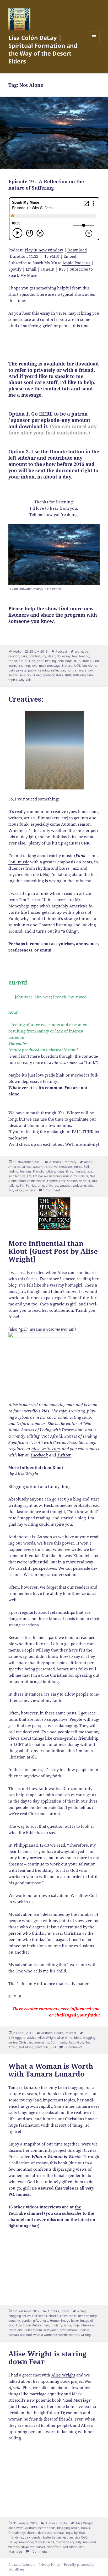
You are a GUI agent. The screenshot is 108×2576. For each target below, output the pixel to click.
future (23, 661)
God (32, 661)
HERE (46, 414)
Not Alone (89, 666)
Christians (40, 2316)
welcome (79, 1185)
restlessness (36, 1181)
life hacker (40, 1176)
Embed (70, 256)
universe (52, 1185)
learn (12, 666)
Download (77, 250)
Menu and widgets (94, 42)
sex (62, 2330)
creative (52, 1167)
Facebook (39, 1455)
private (21, 670)
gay (27, 2537)
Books (59, 2033)
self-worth (51, 2330)
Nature (67, 666)
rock (35, 874)
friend (13, 661)
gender (26, 2320)
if (75, 661)
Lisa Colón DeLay (28, 2325)
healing (50, 661)
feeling (84, 656)
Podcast (61, 651)
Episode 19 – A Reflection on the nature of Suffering (46, 185)
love (34, 666)
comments (41, 2042)
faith (72, 2042)
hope (69, 661)
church (53, 2316)
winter (19, 1190)
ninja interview (83, 2325)
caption (14, 656)
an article (82, 893)
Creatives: (26, 699)
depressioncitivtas (51, 2533)
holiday (50, 1171)
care (24, 656)
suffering (79, 675)
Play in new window (44, 250)
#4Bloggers (17, 2038)
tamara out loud (20, 2335)
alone (79, 651)
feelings (26, 1171)
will (28, 680)
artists (27, 1167)
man (42, 666)
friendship (16, 2537)
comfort (35, 656)
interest (79, 1171)
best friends (47, 2528)
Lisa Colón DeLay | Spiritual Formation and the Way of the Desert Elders (43, 49)
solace (13, 675)
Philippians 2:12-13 (31, 1845)
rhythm (52, 1181)
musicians (81, 1176)
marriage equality (69, 2542)
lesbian (68, 2537)
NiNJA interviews (33, 2547)
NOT (77, 666)
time (91, 675)
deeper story (87, 2316)
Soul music (19, 862)
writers (30, 1190)
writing (86, 2335)
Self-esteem (33, 2330)
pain (12, 670)
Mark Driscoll (44, 2542)
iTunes (87, 661)
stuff (68, 675)
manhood (26, 2542)
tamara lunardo (78, 2330)
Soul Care (34, 675)
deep (52, 656)
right (70, 670)
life (29, 1176)
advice (32, 2038)
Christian (25, 2042)
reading (44, 670)
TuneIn (48, 269)
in (79, 661)
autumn (39, 1167)
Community (59, 2042)
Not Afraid (54, 2547)
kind (96, 661)
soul (22, 675)
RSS (62, 269)
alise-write (65, 2038)
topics (13, 680)
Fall (86, 1167)
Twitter (64, 1455)
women (74, 2335)
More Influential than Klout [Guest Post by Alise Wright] (53, 1251)
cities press (68, 2316)
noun (22, 1181)
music (67, 1176)
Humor (55, 2320)
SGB (53, 2047)
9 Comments (73, 2047)
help (61, 661)
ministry (56, 2325)
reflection (58, 670)
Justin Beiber (52, 2537)
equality (14, 2320)
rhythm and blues (53, 868)
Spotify (15, 269)
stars (59, 675)
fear (75, 656)
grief (40, 661)
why (21, 680)
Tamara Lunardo (24, 2087)
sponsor (48, 675)
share (79, 670)
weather (66, 1185)
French (38, 1171)
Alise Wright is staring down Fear (47, 2358)
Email (31, 269)
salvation (41, 2047)
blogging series (20, 2316)
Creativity (69, 1162)
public (32, 670)
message (54, 666)
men (46, 2325)
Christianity (17, 2533)
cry (44, 656)
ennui (78, 1167)
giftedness (41, 2320)
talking (13, 1185)
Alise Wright (47, 2038)
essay (66, 656)
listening (24, 666)
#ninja (82, 2311)
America (15, 1167)
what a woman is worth (50, 2335)
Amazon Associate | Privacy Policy (34, 2565)
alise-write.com (46, 1449)
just (11, 1176)
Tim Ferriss (28, 1185)
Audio (17, 651)
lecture (20, 1176)
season (72, 1181)
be (87, 651)
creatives (66, 1167)
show (89, 670)
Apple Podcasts (76, 263)
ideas (61, 1171)
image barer (70, 2320)
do (59, 656)
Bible (78, 2038)
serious (85, 1181)
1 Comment (52, 1190)
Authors (55, 1162)
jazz (75, 868)
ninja (67, 2325)
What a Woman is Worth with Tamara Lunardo (51, 2070)
